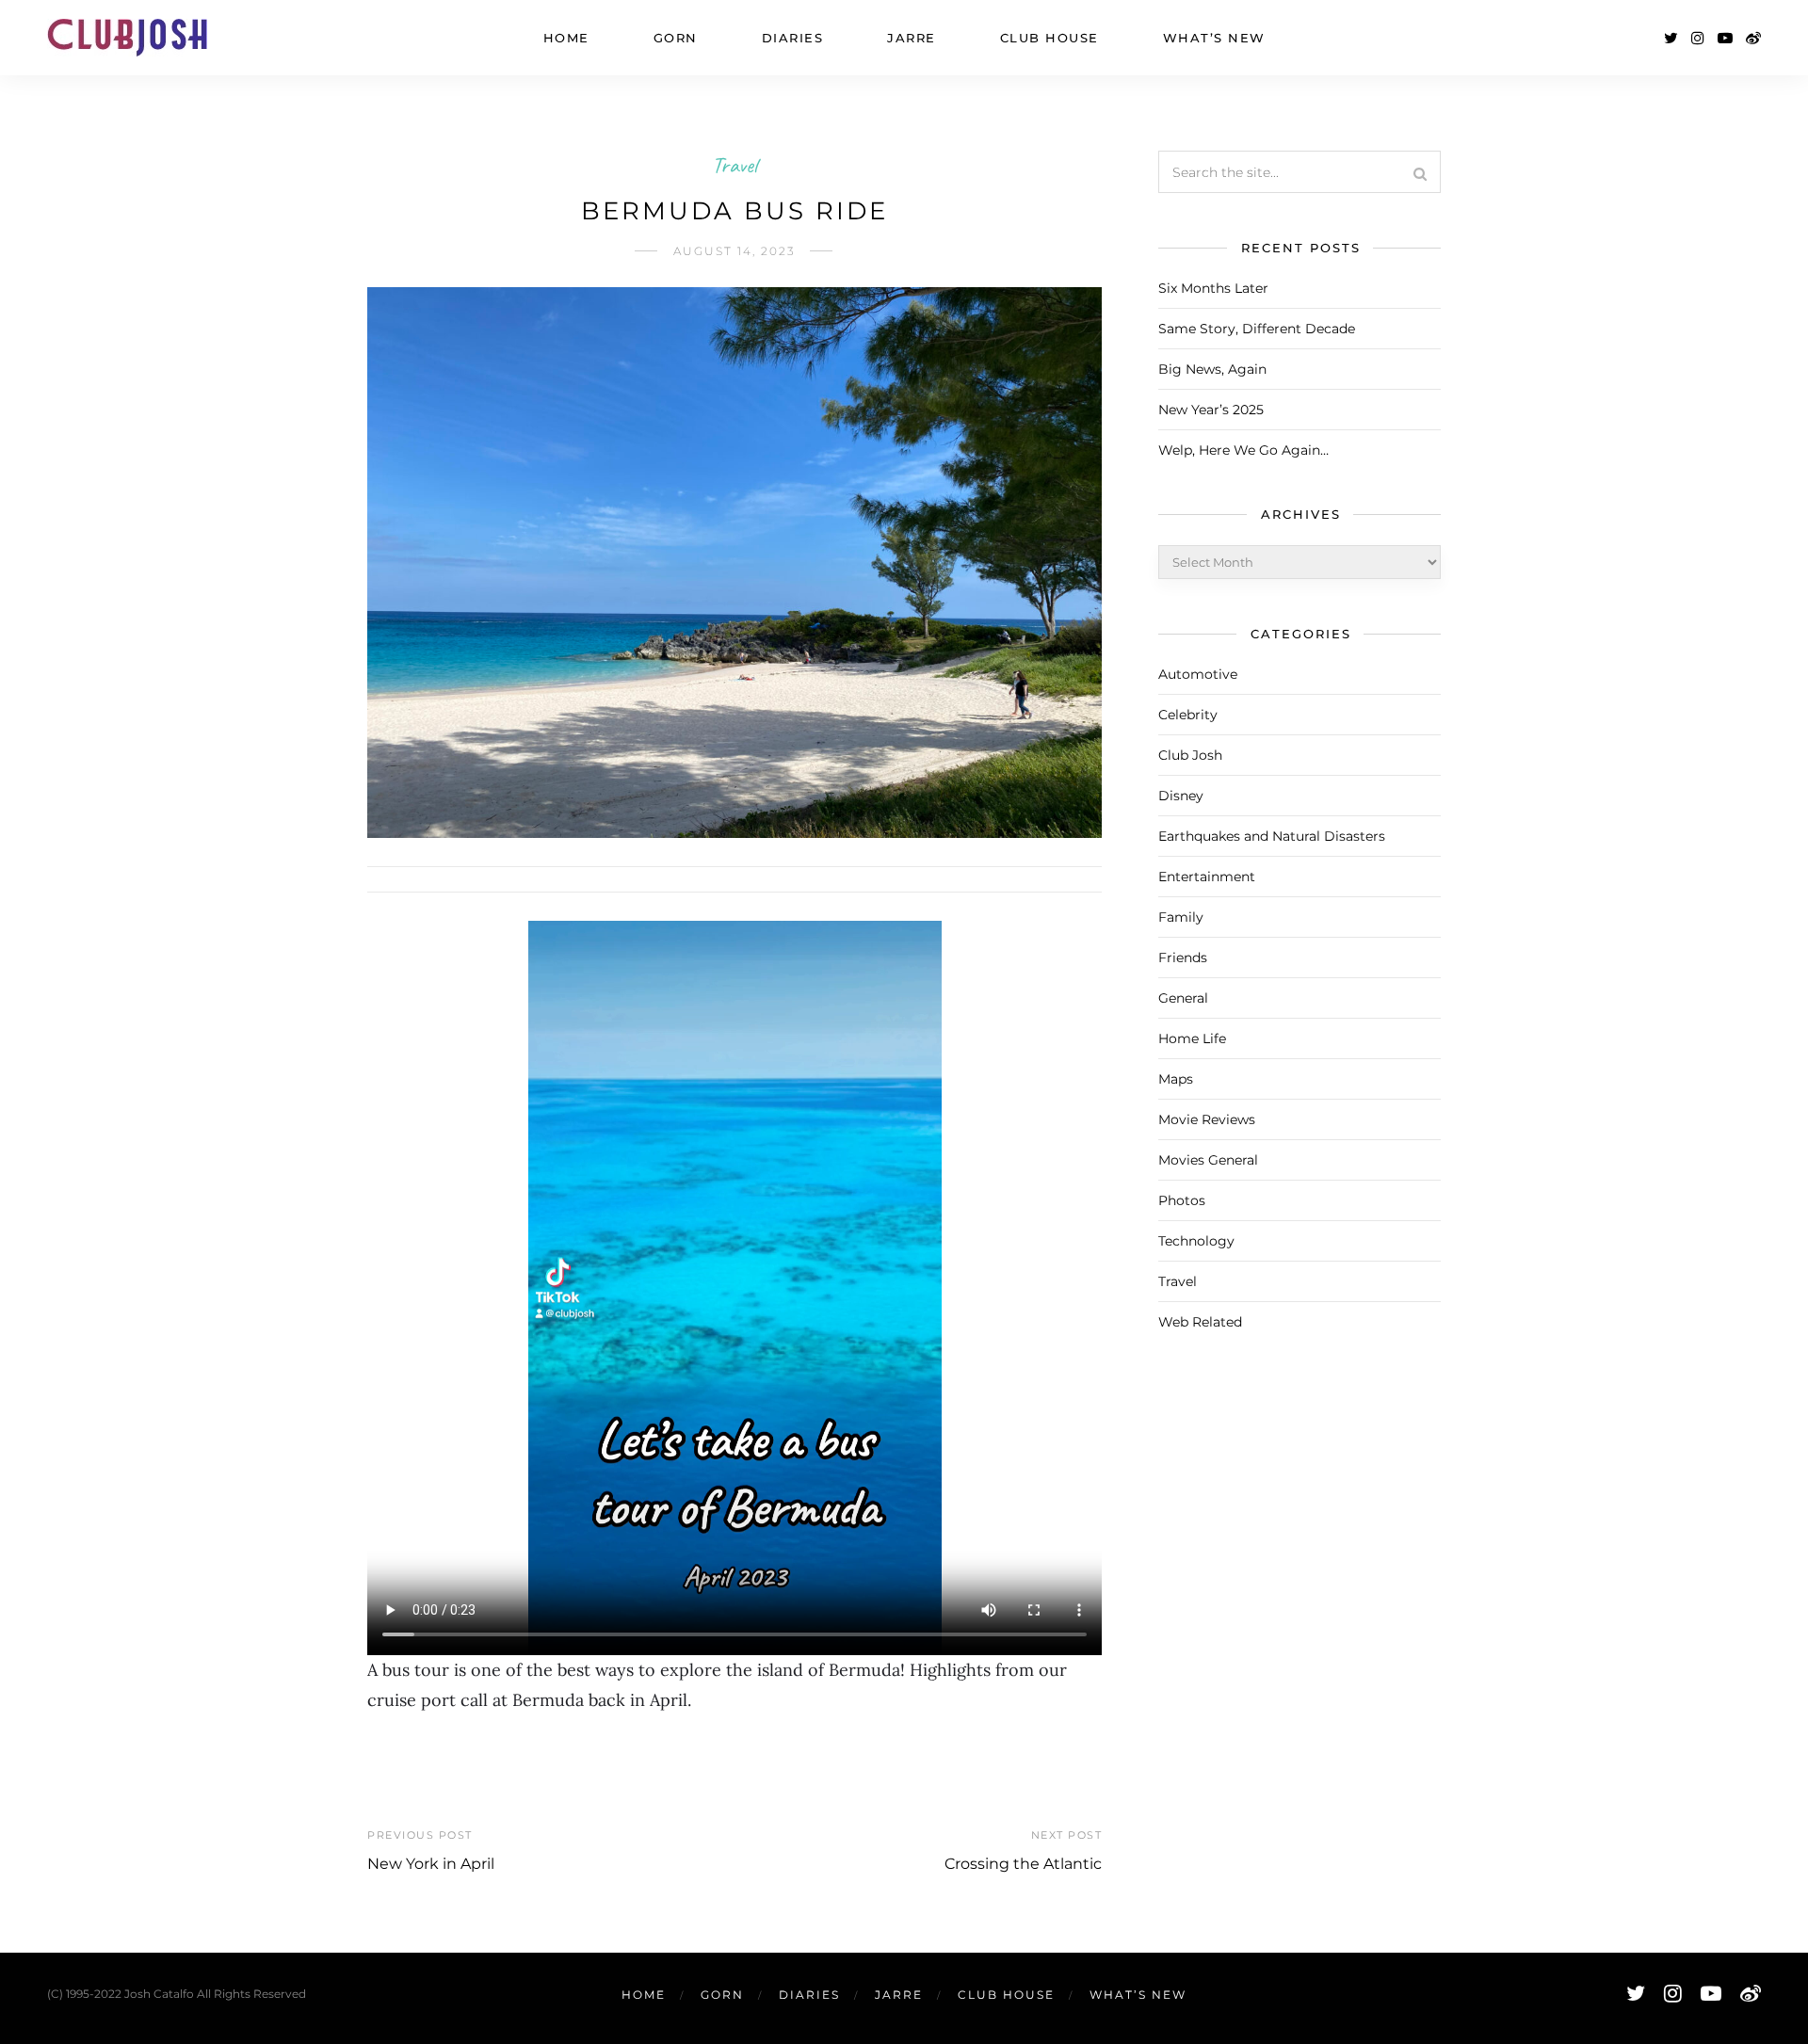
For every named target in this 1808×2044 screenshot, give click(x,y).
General (1183, 998)
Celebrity (1188, 715)
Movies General (1208, 1160)
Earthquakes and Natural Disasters (1272, 836)
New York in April (431, 1864)
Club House (1049, 38)
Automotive (1198, 674)
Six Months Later (1213, 288)
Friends (1183, 958)
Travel (734, 165)
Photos (1182, 1200)
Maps (1176, 1079)
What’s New (1214, 38)
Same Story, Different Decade (1257, 329)
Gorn (676, 38)
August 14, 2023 (734, 251)
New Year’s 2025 (1211, 410)
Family (1181, 917)
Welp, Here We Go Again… (1243, 450)
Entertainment (1207, 877)
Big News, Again (1212, 369)
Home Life (1192, 1038)
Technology (1196, 1241)
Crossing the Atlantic (1023, 1864)
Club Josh (1190, 755)
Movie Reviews (1207, 1119)
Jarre (912, 38)
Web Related (1200, 1322)
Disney (1181, 796)
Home (566, 38)
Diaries (793, 38)
